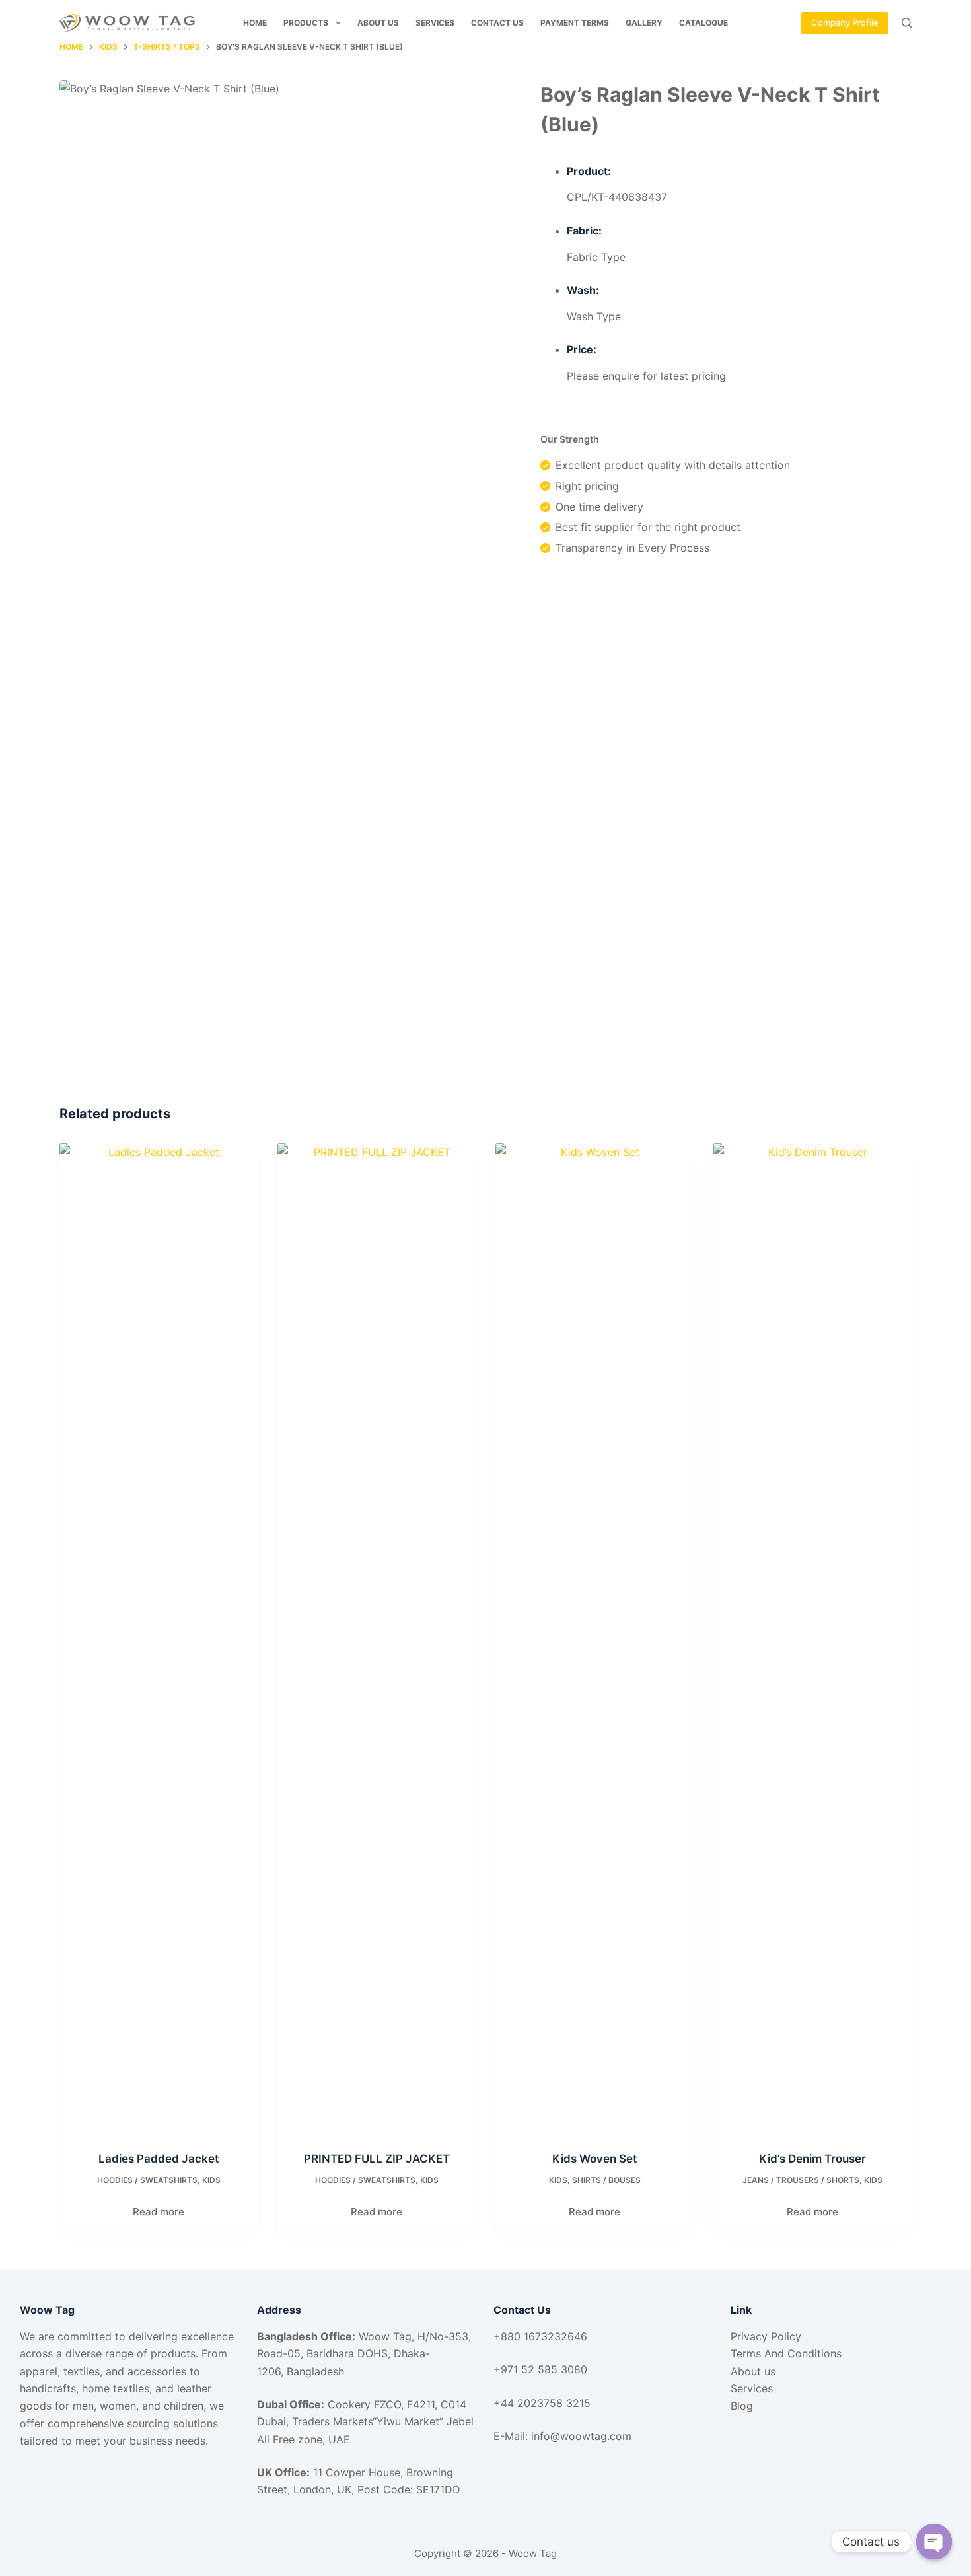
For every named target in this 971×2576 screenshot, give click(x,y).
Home (255, 23)
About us (378, 23)
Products (306, 23)
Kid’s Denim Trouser (812, 2159)
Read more (159, 2212)
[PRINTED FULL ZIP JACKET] (377, 1639)
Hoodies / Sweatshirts (147, 2180)
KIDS (211, 2180)
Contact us (497, 23)
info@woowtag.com (581, 2436)
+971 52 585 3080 (540, 2369)
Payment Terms (575, 23)
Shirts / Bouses (606, 2180)
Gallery (644, 23)
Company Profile (845, 22)
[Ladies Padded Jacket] (159, 1639)
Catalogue (703, 23)
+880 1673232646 (542, 2336)
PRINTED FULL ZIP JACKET (377, 2159)
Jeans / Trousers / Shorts (801, 2180)
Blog (742, 2406)
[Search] (907, 23)
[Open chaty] (934, 2542)
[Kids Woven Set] (594, 1639)
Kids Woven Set (594, 2159)
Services (435, 23)
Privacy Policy (766, 2336)
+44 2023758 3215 (542, 2403)
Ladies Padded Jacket (159, 2159)
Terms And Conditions (786, 2353)
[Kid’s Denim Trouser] (812, 1639)
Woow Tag (533, 2553)
